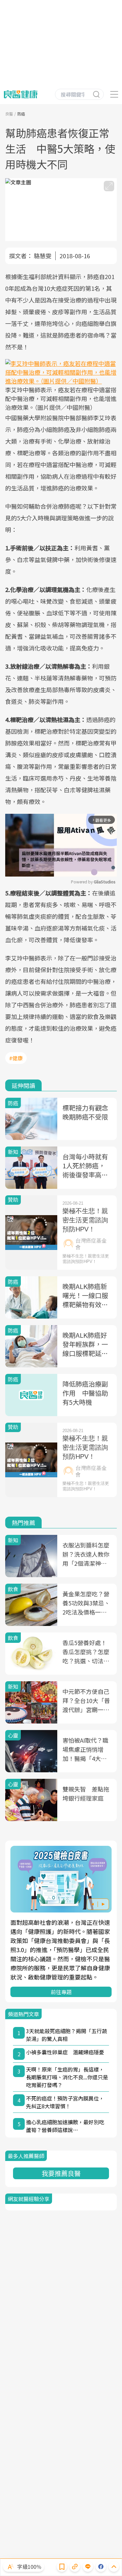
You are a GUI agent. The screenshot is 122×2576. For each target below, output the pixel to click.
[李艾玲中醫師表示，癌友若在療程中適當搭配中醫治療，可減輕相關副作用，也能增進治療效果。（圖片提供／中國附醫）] (61, 372)
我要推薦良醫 (61, 2173)
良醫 (9, 114)
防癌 (21, 114)
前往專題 (61, 1992)
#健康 (16, 1058)
